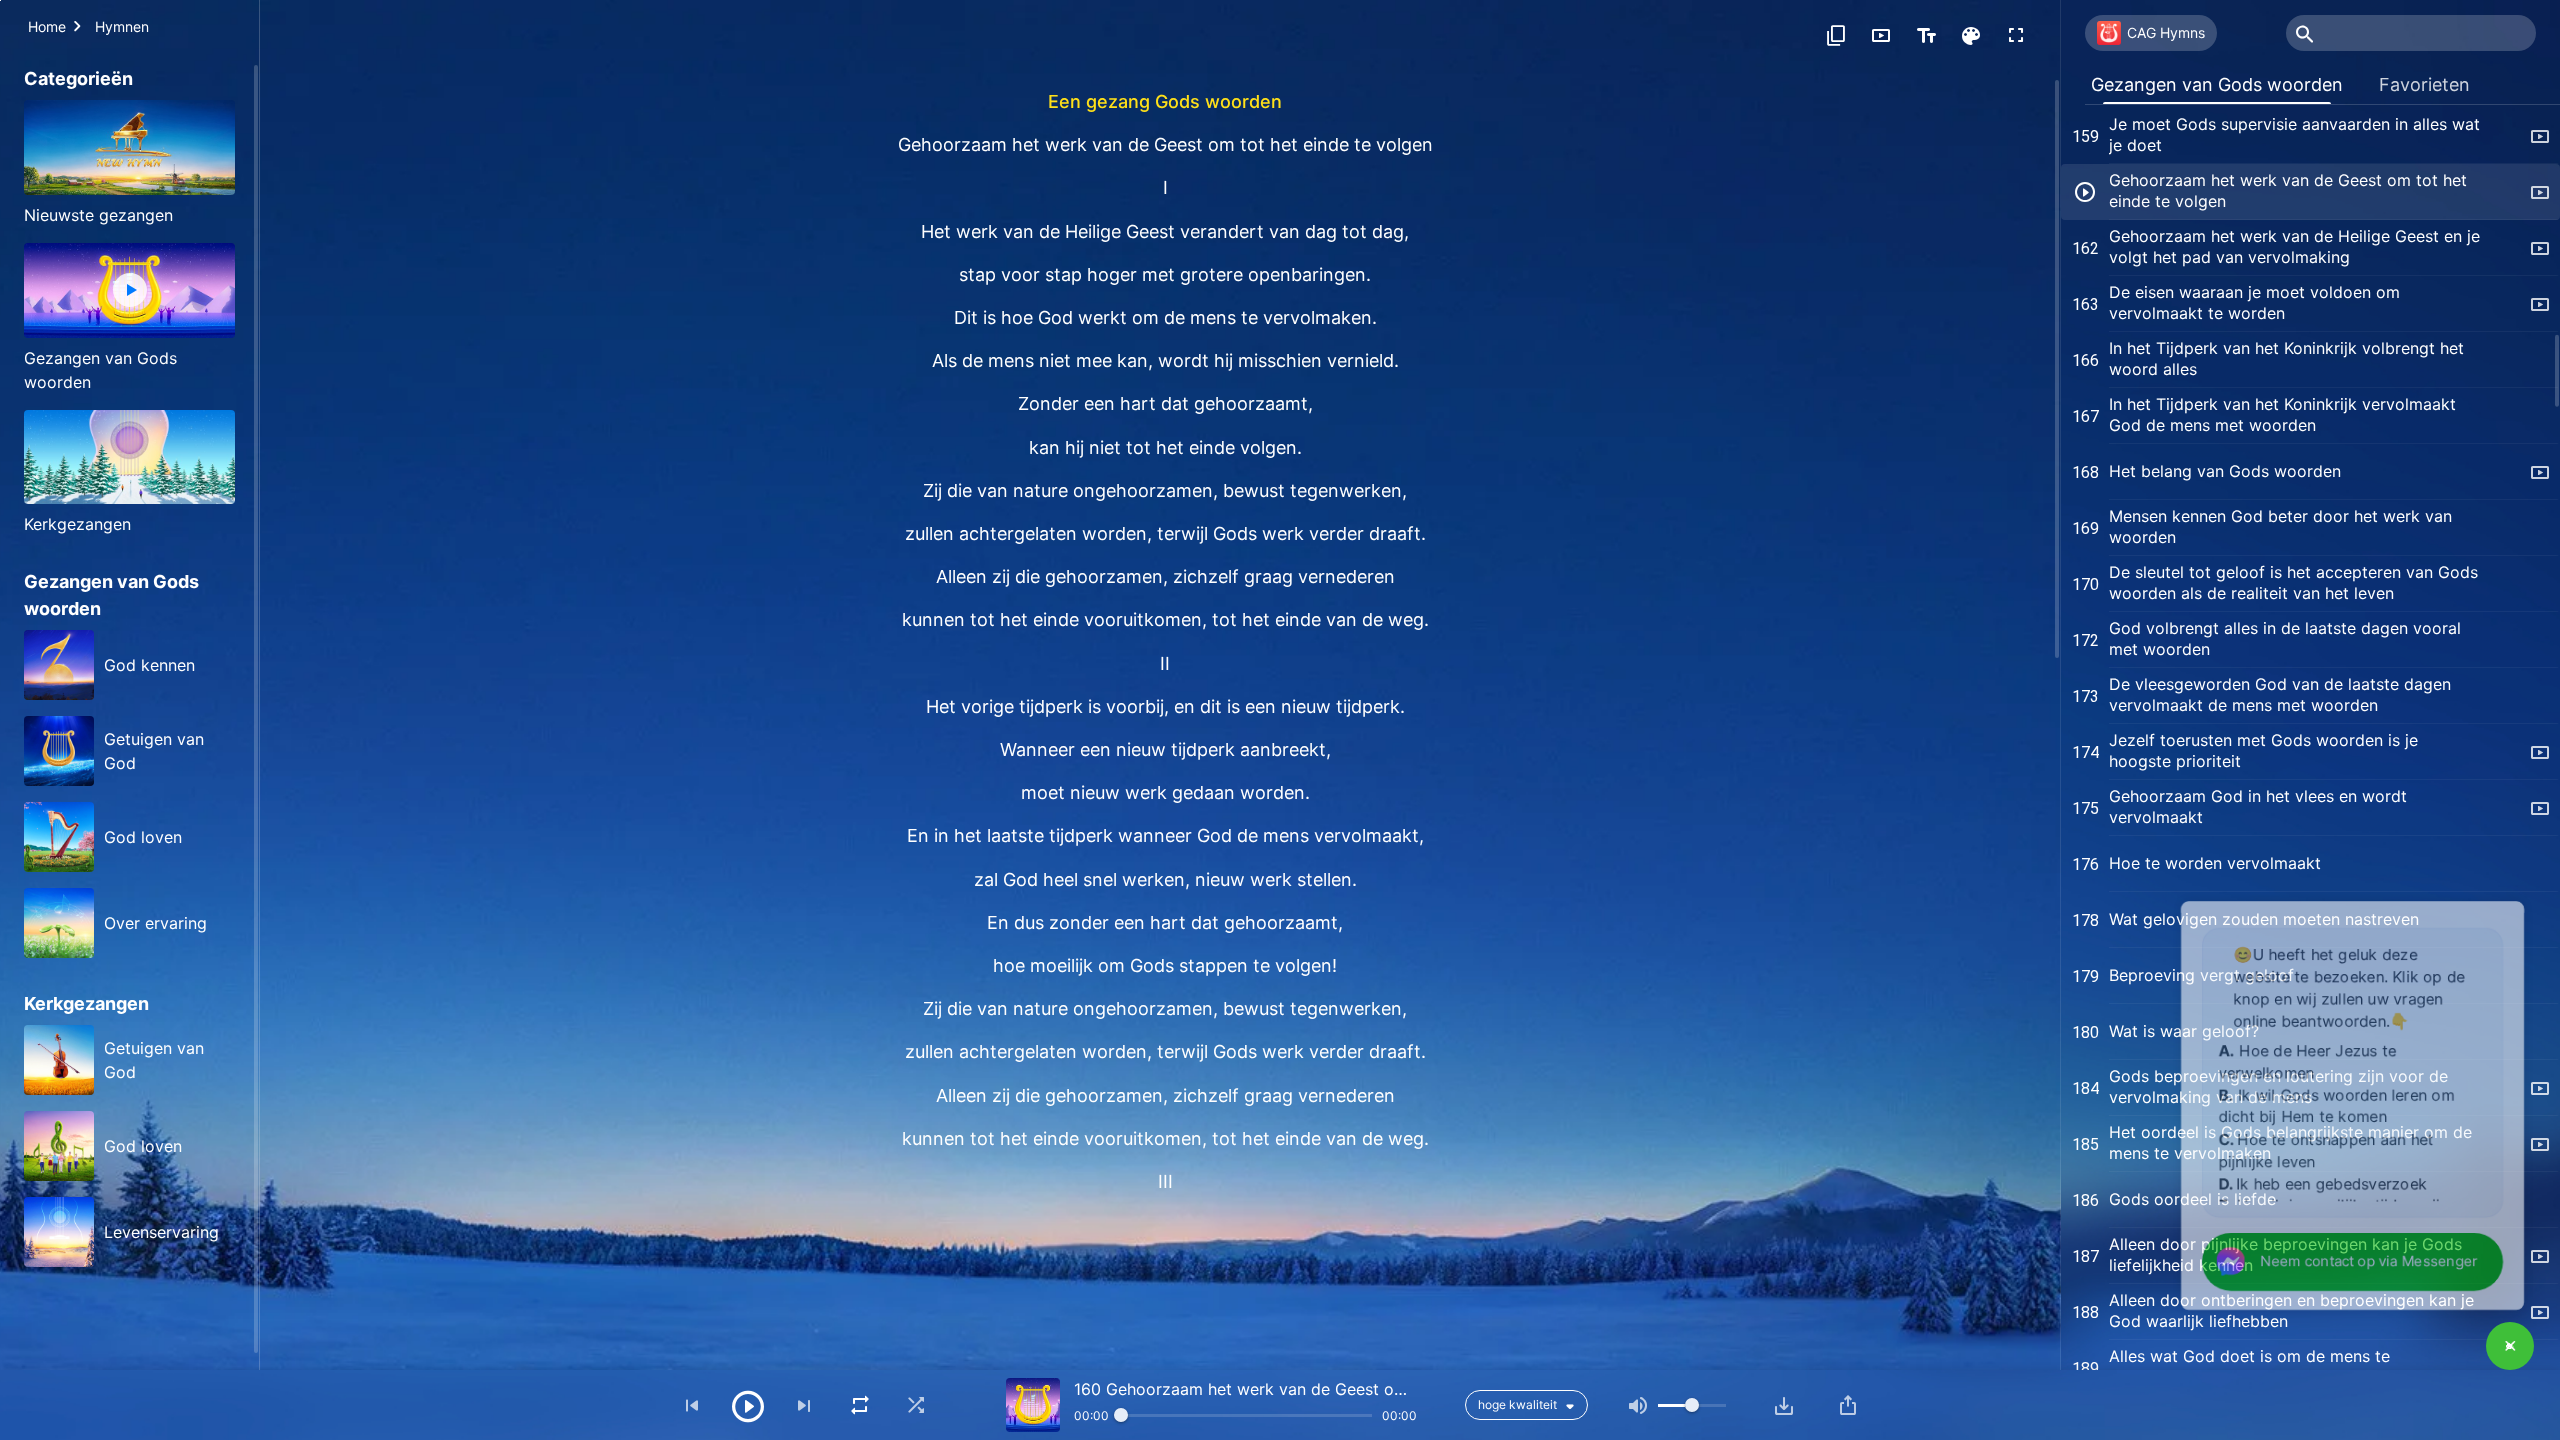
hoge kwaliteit (1517, 1404)
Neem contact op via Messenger (2354, 1258)
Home (47, 26)
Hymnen (122, 26)
